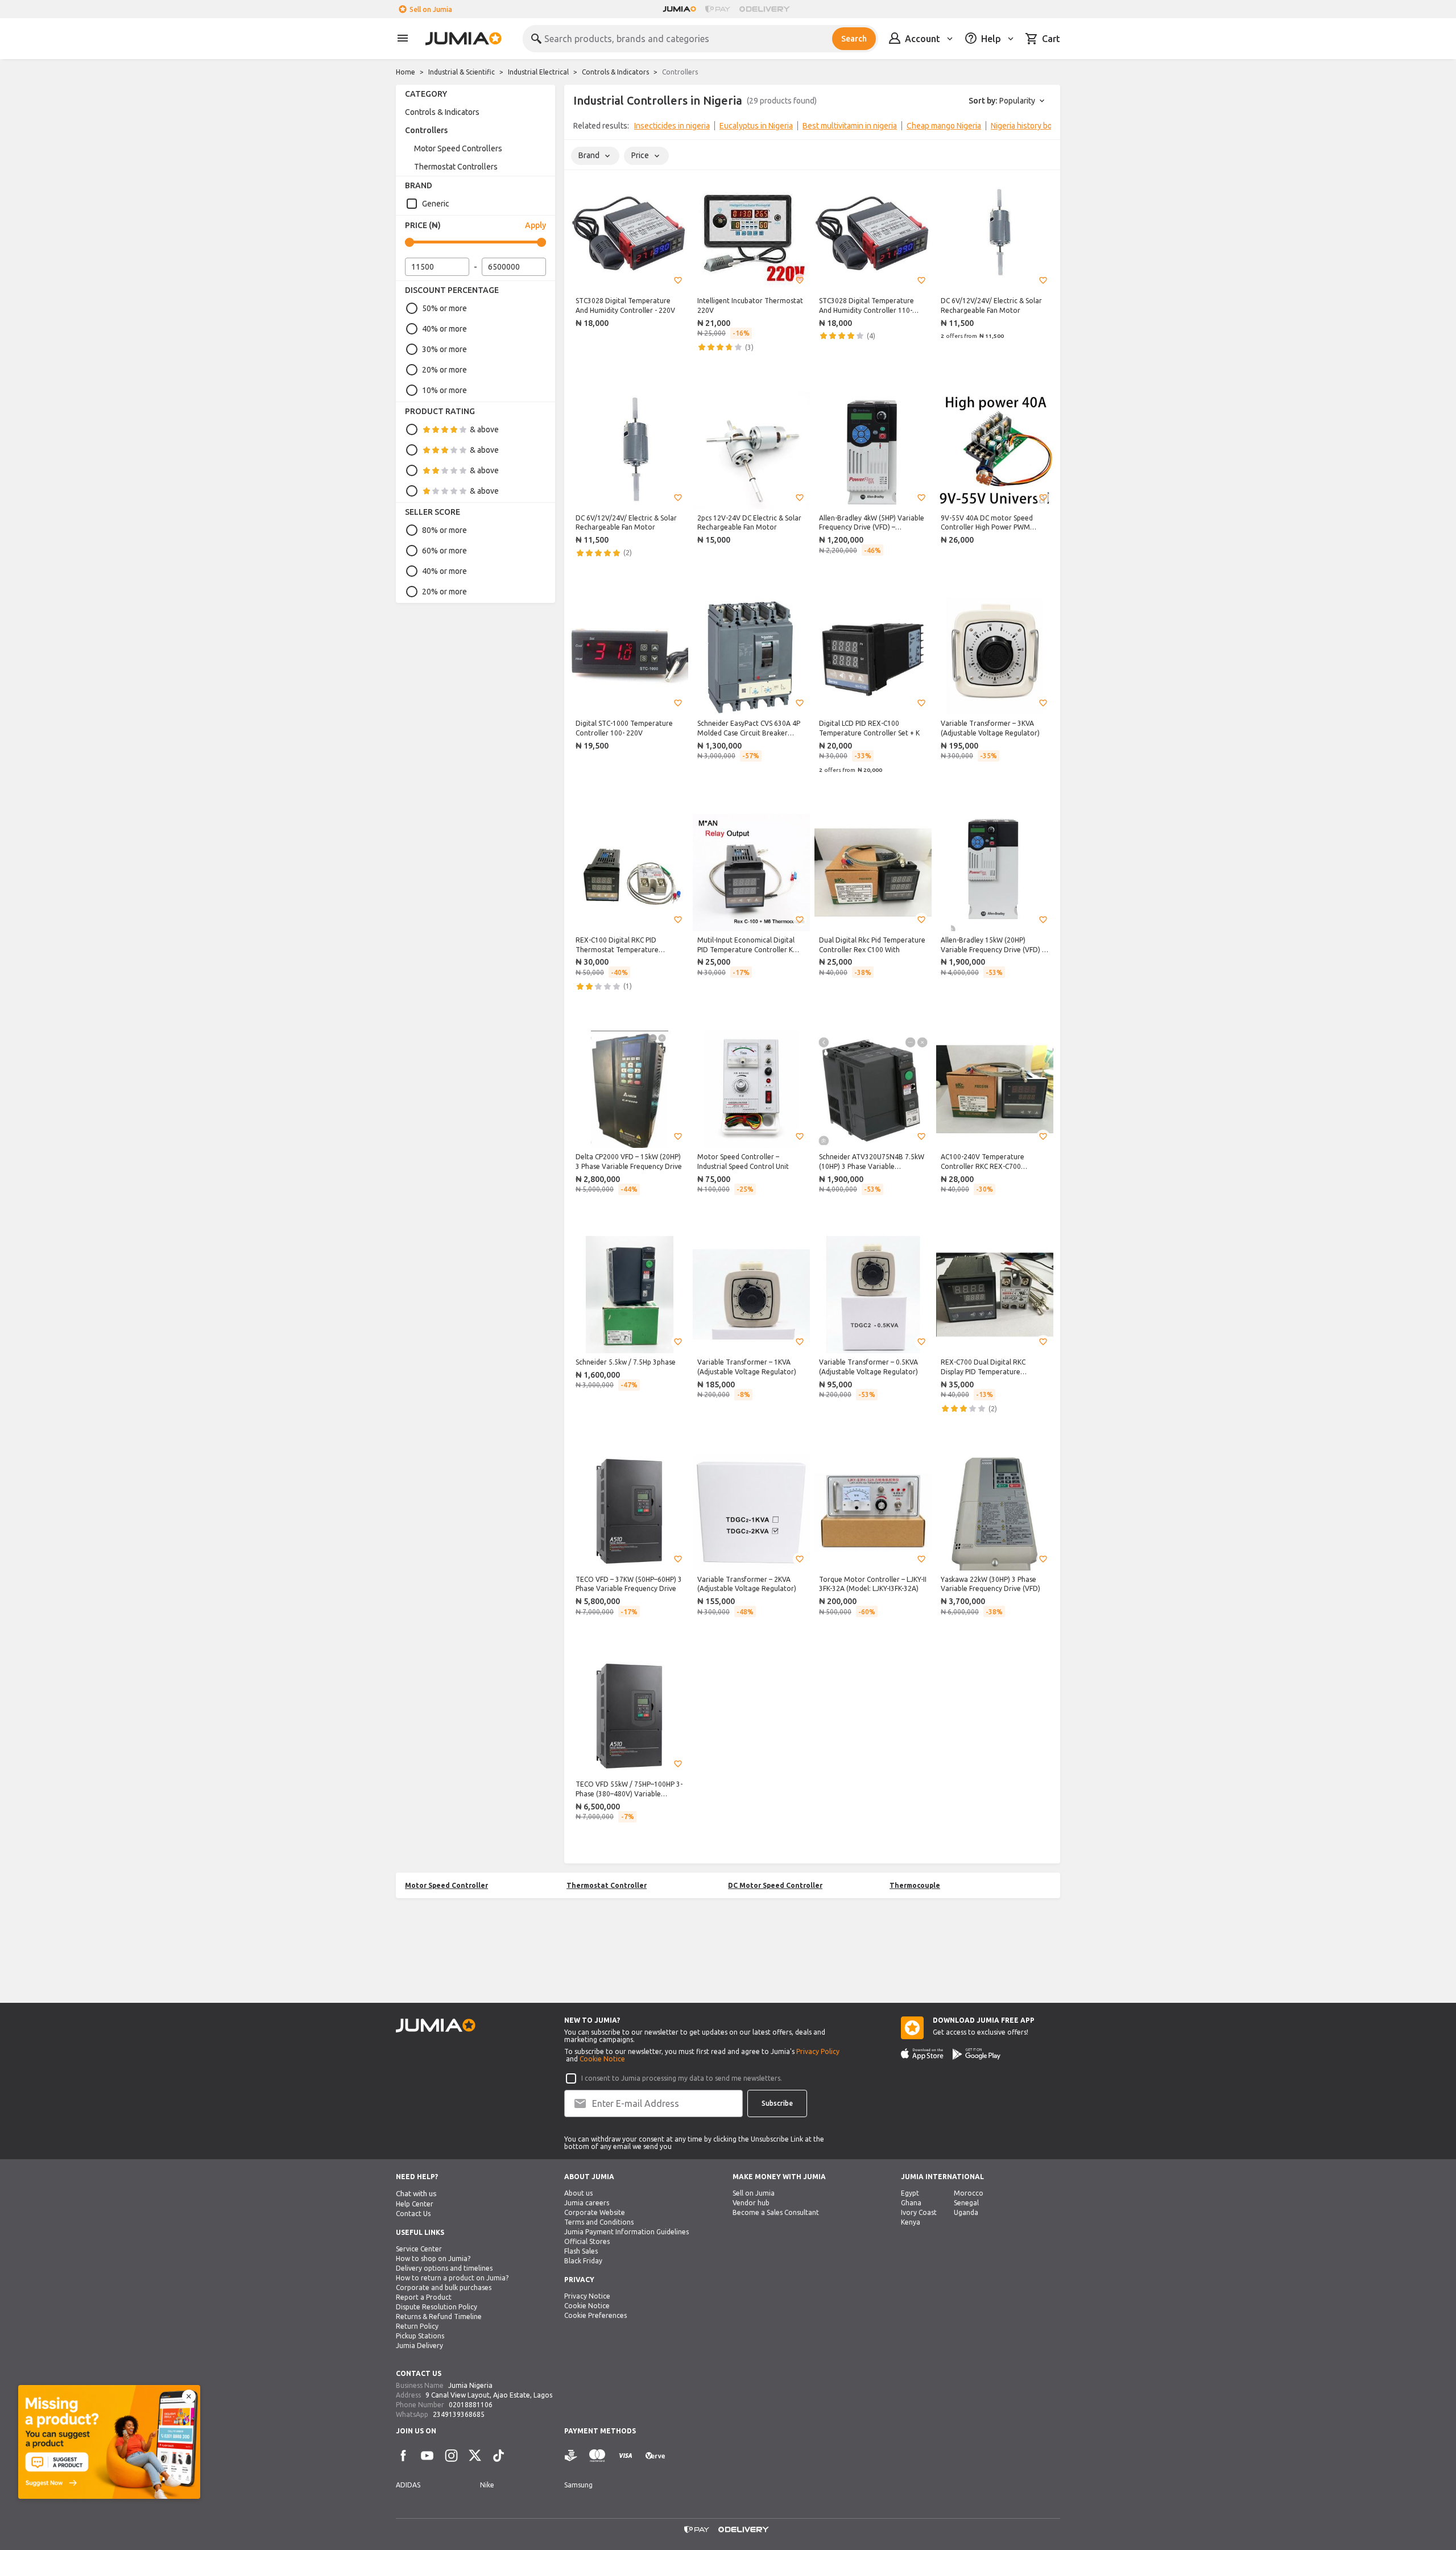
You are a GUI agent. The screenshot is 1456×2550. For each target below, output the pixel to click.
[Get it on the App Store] (922, 2054)
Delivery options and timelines (444, 2268)
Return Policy (417, 2326)
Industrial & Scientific (462, 72)
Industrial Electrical (538, 72)
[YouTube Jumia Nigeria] (427, 2456)
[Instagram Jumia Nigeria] (451, 2456)
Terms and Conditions (599, 2222)
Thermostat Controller (607, 1885)
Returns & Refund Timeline (439, 2317)
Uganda (966, 2212)
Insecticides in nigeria (672, 126)
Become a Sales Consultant (776, 2212)
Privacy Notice (587, 2296)
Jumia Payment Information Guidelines (626, 2232)
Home (406, 72)
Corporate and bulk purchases (444, 2287)
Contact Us (413, 2214)
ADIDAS (408, 2485)
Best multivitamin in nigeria (850, 126)
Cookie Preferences (595, 2315)
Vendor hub (751, 2203)
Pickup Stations (420, 2336)
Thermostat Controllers (456, 167)
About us (578, 2193)
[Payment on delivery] (571, 2456)
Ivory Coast (919, 2212)
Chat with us (416, 2194)
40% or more (444, 329)
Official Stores (587, 2241)
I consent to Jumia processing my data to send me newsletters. (682, 2078)
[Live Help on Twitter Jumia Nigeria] (475, 2456)
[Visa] (625, 2456)
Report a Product (424, 2297)
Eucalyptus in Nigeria (756, 126)
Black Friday (583, 2261)
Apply (535, 225)
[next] (1044, 128)
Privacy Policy (818, 2051)
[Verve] (655, 2456)
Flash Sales (581, 2251)
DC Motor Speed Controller (775, 1885)
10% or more (444, 390)
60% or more (444, 551)
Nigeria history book (1026, 126)
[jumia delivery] (766, 9)
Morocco (969, 2193)
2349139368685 (459, 2414)
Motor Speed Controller (446, 1885)
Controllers (426, 130)
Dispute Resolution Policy (437, 2307)
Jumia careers (587, 2203)
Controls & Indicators (615, 72)
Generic (436, 204)
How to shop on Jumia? (433, 2258)
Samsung (578, 2485)
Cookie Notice (602, 2059)
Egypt (910, 2193)
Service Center (419, 2249)
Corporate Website (595, 2212)
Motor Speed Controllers (458, 148)
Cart (1051, 39)
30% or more (444, 349)
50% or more (444, 308)
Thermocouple (915, 1885)
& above (484, 429)
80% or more (444, 530)
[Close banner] (189, 2396)
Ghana (911, 2203)
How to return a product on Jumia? (452, 2278)
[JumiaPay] (718, 9)
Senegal (966, 2203)
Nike (487, 2485)
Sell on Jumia (431, 9)
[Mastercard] (597, 2456)
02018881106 (471, 2405)
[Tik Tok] (499, 2456)
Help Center (415, 2204)
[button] (678, 280)
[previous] (580, 128)
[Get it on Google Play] (977, 2054)
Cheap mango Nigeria (944, 126)
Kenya (911, 2222)
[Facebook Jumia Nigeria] (403, 2456)
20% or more (444, 370)
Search (854, 39)
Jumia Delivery (419, 2346)
